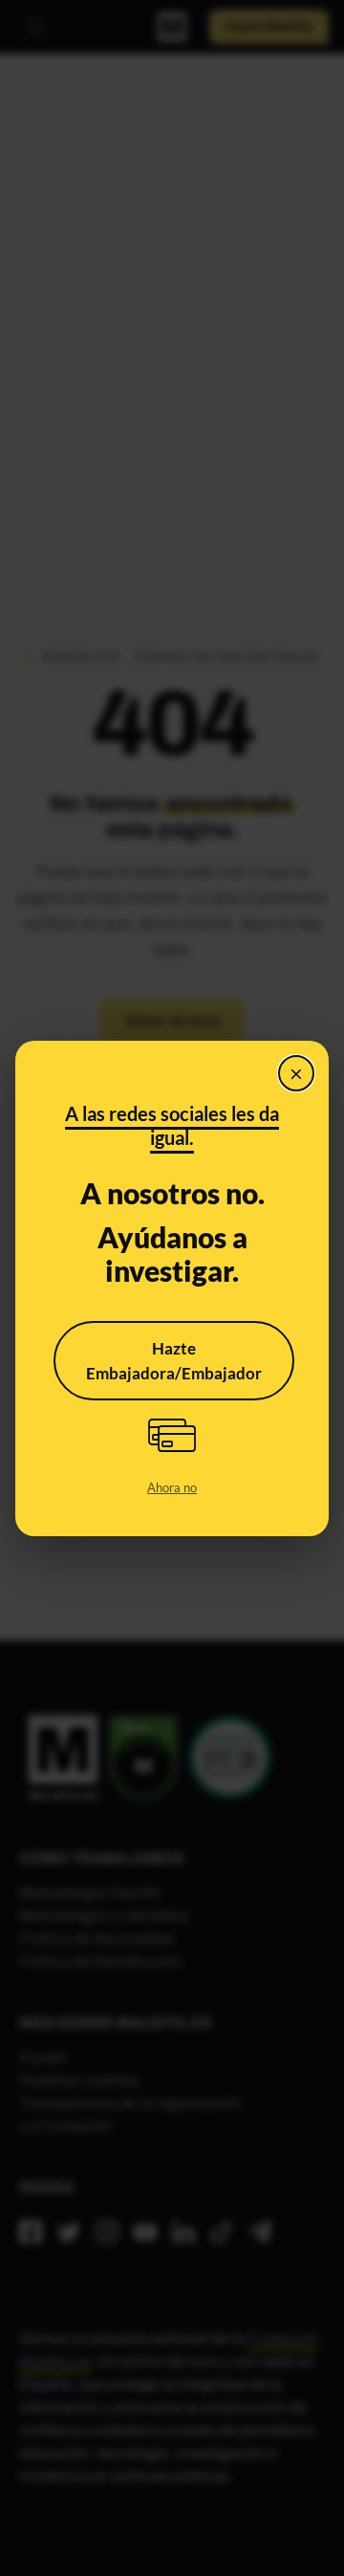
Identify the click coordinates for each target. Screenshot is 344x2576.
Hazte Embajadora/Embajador (174, 1361)
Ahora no (172, 1487)
